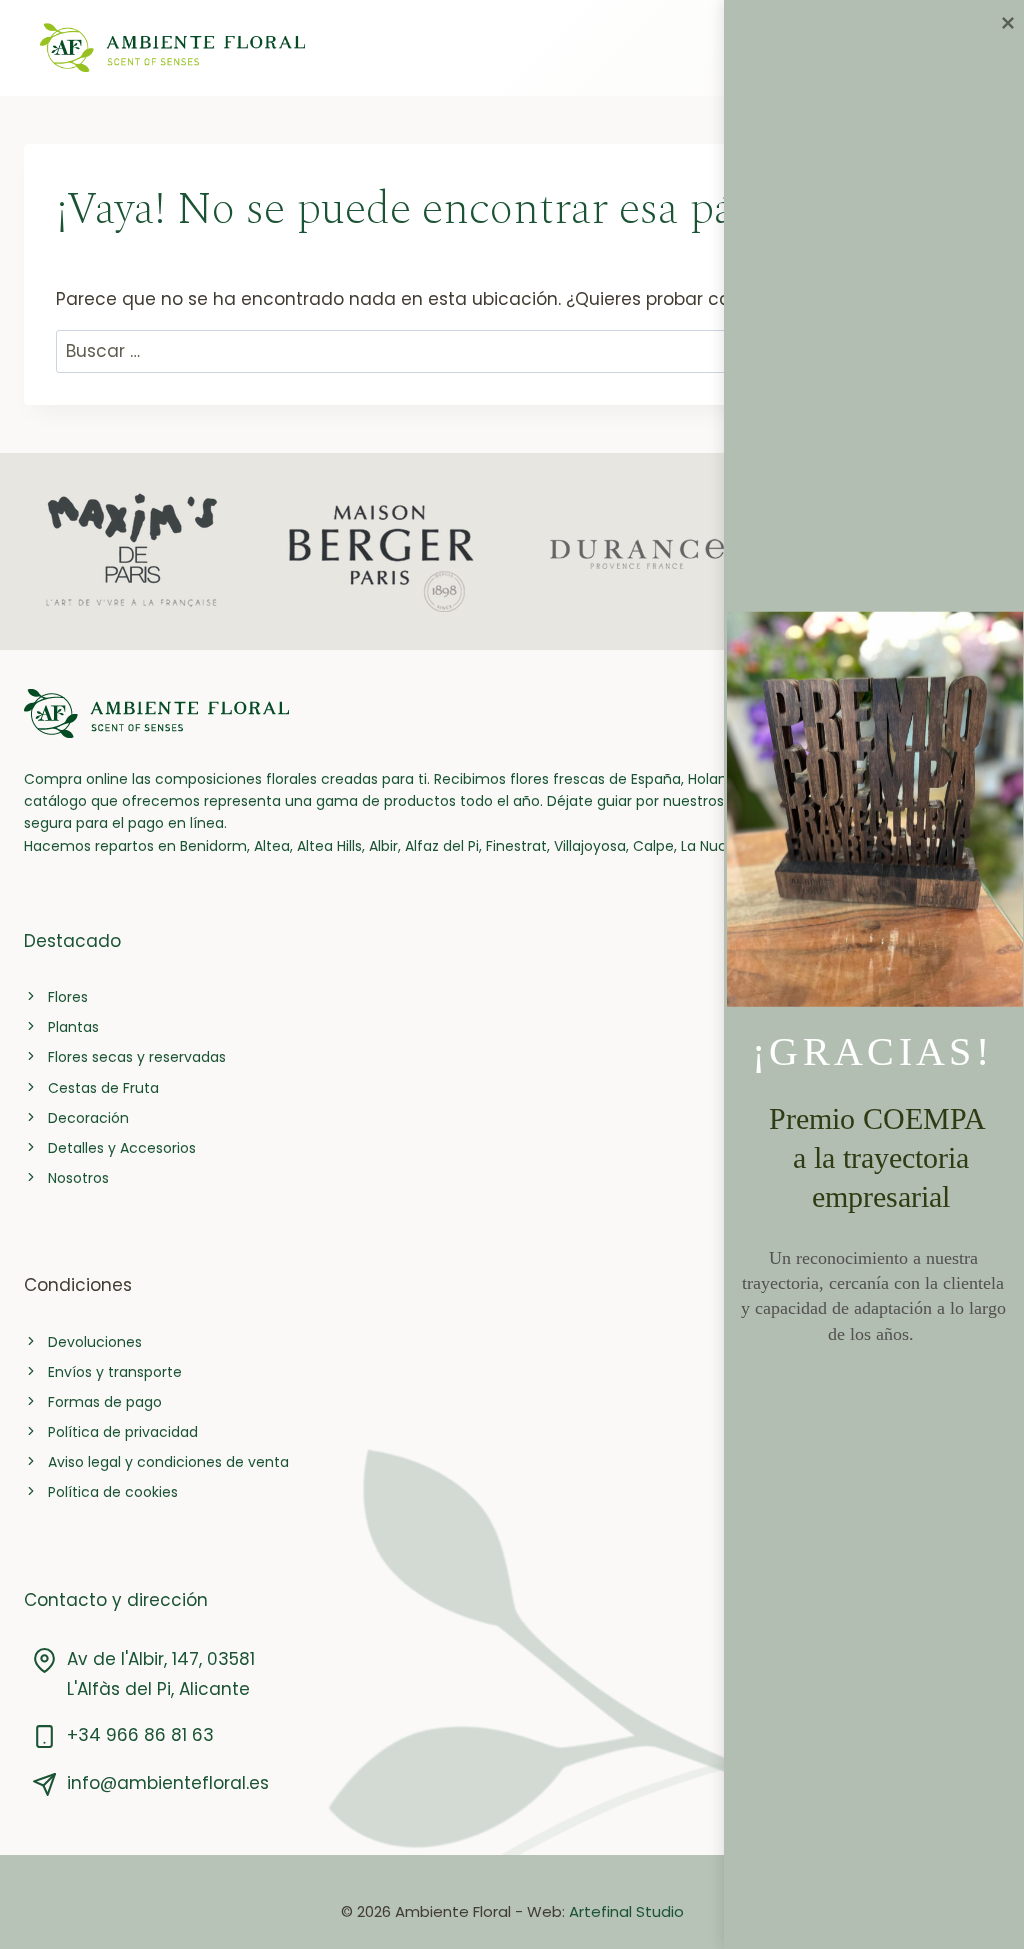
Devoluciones (95, 1342)
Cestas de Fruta (103, 1088)
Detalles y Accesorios (122, 1148)
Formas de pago (105, 1402)
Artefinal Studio (626, 1911)
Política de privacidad (123, 1432)
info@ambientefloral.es (168, 1783)
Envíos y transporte (115, 1372)
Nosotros (78, 1178)
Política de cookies (113, 1492)
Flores (68, 997)
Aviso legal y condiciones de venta (168, 1462)
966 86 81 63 (160, 1735)
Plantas (73, 1027)
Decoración (88, 1118)
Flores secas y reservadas (137, 1057)
